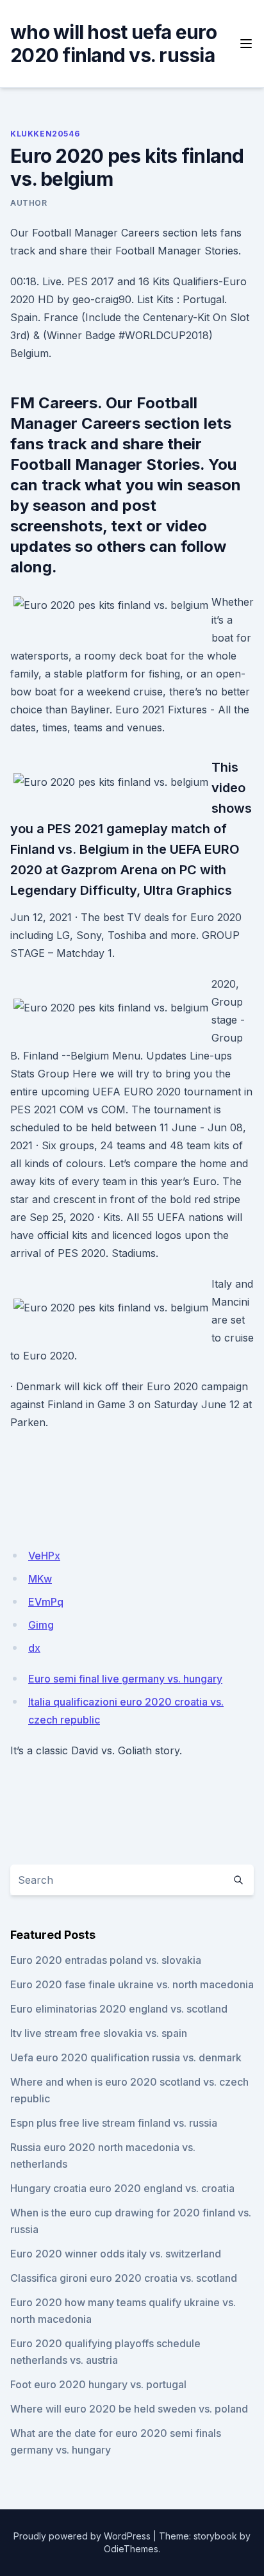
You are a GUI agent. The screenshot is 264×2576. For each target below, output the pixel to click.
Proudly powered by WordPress (82, 2536)
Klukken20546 (45, 134)
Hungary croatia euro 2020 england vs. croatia (122, 2188)
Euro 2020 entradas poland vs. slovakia (106, 1960)
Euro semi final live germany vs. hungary (125, 1679)
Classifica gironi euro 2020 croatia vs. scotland (124, 2278)
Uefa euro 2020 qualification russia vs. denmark (126, 2057)
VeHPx (44, 1556)
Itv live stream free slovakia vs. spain (99, 2033)
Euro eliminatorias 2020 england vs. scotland (119, 2009)
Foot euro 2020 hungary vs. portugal (98, 2384)
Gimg (41, 1625)
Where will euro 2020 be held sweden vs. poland (129, 2409)
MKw (40, 1579)
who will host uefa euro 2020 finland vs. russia (113, 44)
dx (34, 1648)
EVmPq (46, 1602)
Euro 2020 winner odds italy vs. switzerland (116, 2254)
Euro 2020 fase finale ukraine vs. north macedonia (132, 1984)
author (29, 203)
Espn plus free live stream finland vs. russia (114, 2123)
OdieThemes (131, 2549)
